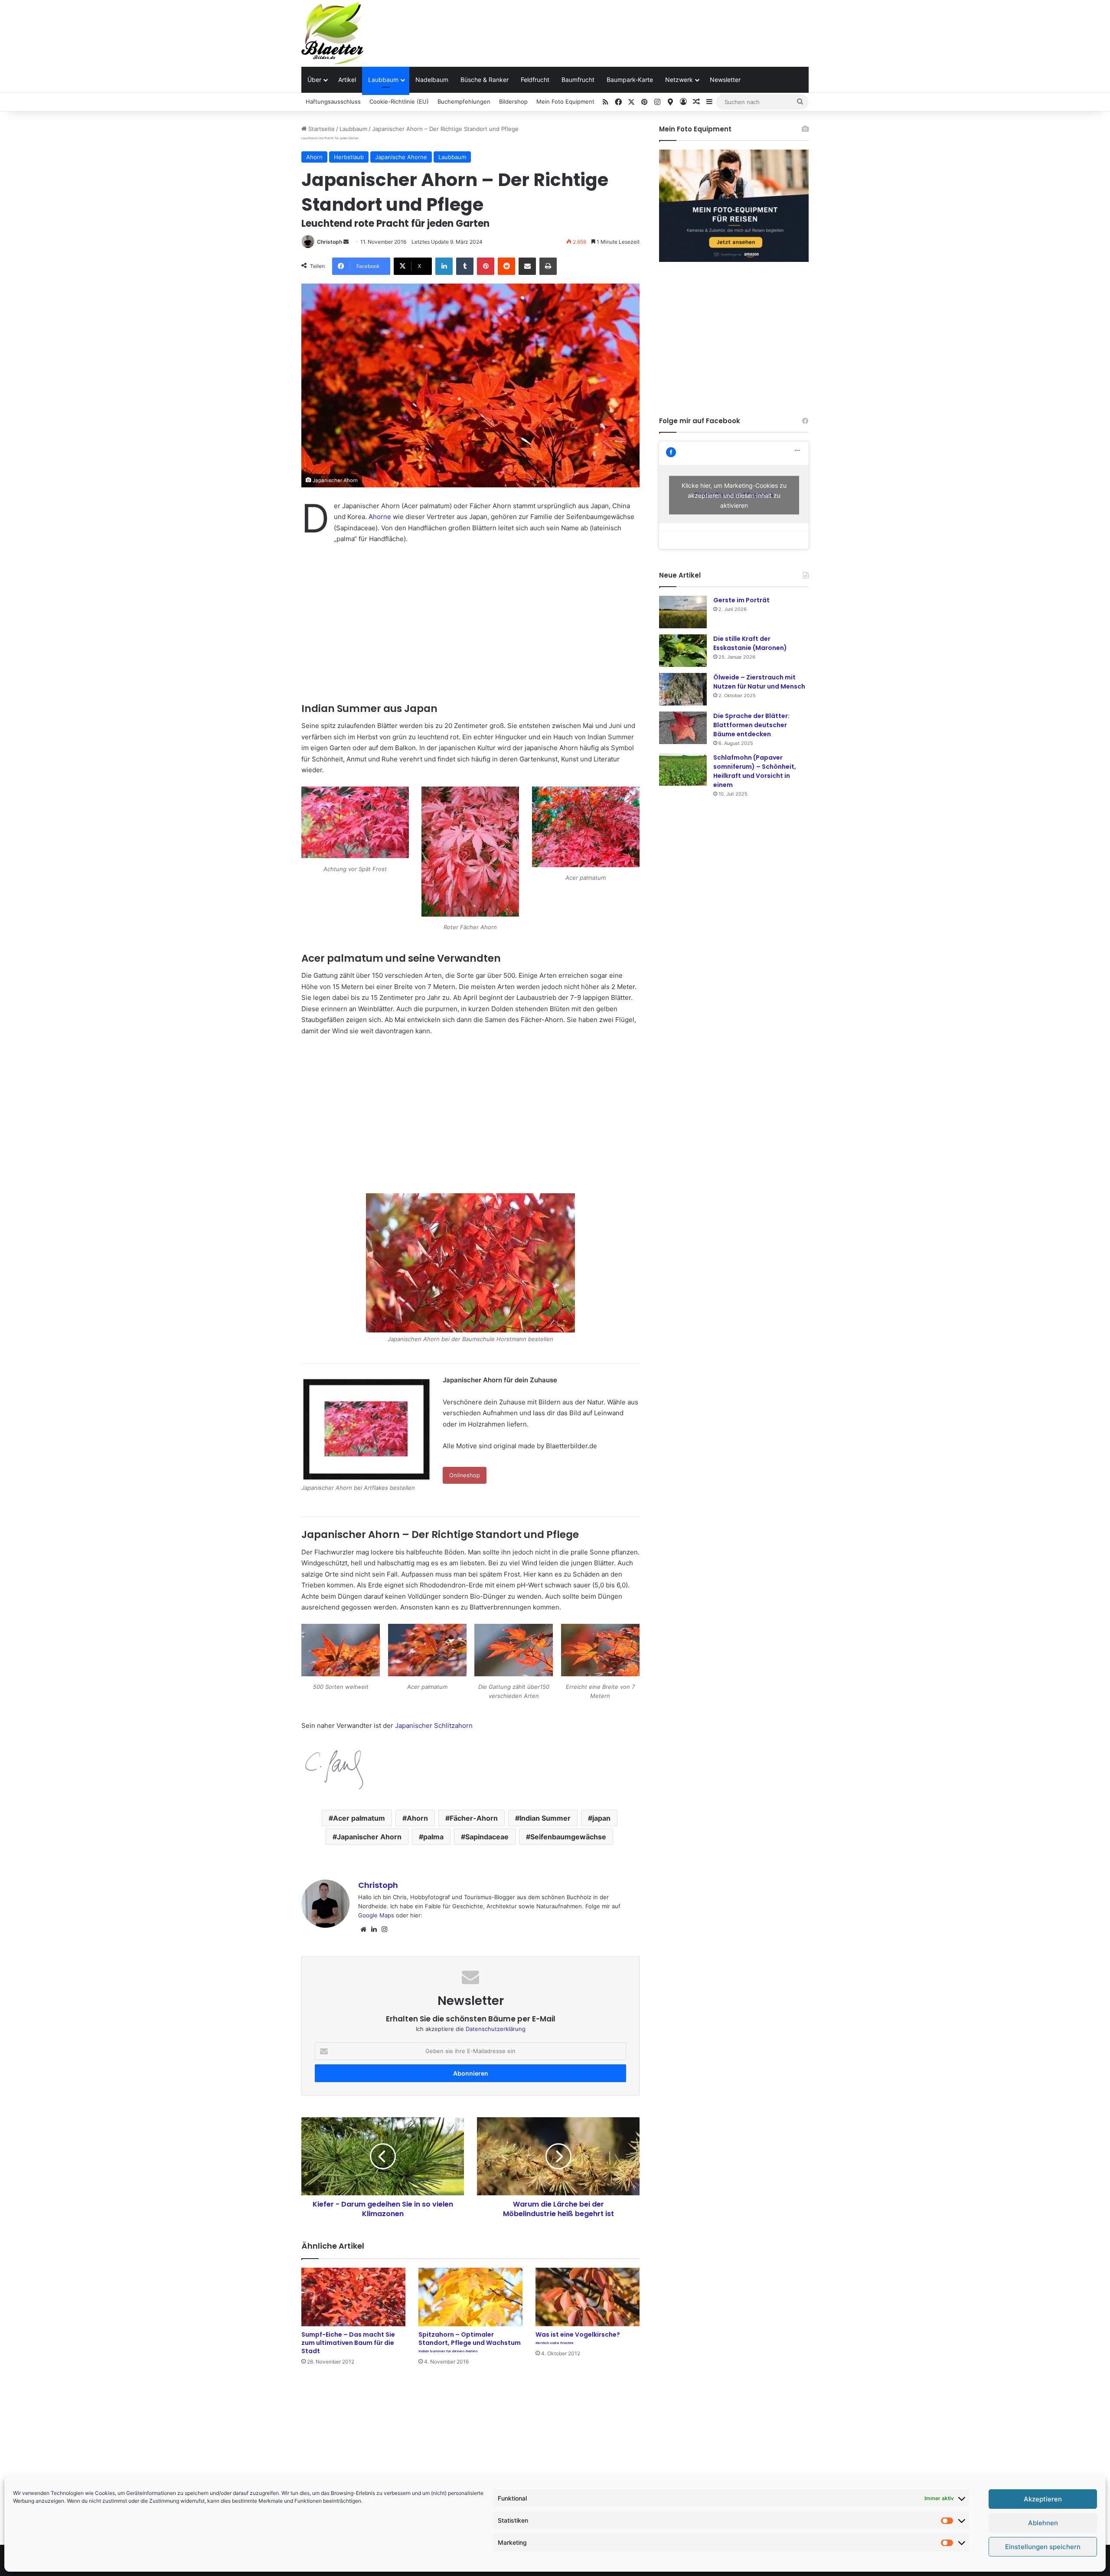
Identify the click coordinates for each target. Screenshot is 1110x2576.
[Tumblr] (465, 266)
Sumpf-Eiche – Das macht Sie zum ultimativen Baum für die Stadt (348, 2343)
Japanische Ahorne (401, 157)
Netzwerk (679, 80)
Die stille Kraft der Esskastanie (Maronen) (750, 643)
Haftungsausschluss (333, 101)
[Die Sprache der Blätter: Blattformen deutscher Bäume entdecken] (683, 728)
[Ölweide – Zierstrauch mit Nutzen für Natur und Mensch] (683, 689)
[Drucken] (548, 266)
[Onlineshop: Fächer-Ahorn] (470, 1263)
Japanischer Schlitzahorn (434, 1725)
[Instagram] (384, 1930)
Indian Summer (545, 1818)
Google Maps (376, 1915)
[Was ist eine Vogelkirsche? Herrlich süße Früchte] (588, 2297)
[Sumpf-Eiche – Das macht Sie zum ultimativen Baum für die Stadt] (353, 2297)
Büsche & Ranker (485, 80)
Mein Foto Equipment (565, 101)
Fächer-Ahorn (474, 1818)
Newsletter (725, 80)
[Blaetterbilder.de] (333, 33)
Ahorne (380, 517)
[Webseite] (363, 1930)
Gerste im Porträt (741, 600)
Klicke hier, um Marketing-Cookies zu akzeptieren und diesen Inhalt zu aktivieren (734, 495)
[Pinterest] (486, 266)
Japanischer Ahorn (369, 1837)
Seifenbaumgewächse (568, 1837)
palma (433, 1837)
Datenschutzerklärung (496, 2029)
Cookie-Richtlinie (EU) (399, 101)
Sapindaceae (487, 1837)
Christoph (330, 242)
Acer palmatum (359, 1818)
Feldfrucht (535, 80)
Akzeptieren (1043, 2499)
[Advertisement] (642, 28)
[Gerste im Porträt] (683, 612)
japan (601, 1818)
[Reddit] (506, 266)
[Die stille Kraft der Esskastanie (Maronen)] (683, 651)
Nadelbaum (432, 80)
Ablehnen (1043, 2523)
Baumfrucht (578, 80)
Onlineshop (465, 1475)
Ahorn (314, 157)
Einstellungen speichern (1043, 2547)
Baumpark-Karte (630, 80)
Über (314, 80)
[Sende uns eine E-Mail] (346, 242)
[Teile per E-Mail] (527, 266)
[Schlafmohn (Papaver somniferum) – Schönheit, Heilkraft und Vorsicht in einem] (683, 769)
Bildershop (513, 101)
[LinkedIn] (444, 266)
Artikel (347, 80)
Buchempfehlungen (464, 101)
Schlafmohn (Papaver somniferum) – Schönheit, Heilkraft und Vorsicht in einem (755, 771)
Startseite (321, 129)
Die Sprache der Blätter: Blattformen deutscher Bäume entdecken (751, 725)
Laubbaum (383, 80)
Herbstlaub (349, 157)
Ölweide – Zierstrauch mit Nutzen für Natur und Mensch (759, 682)
